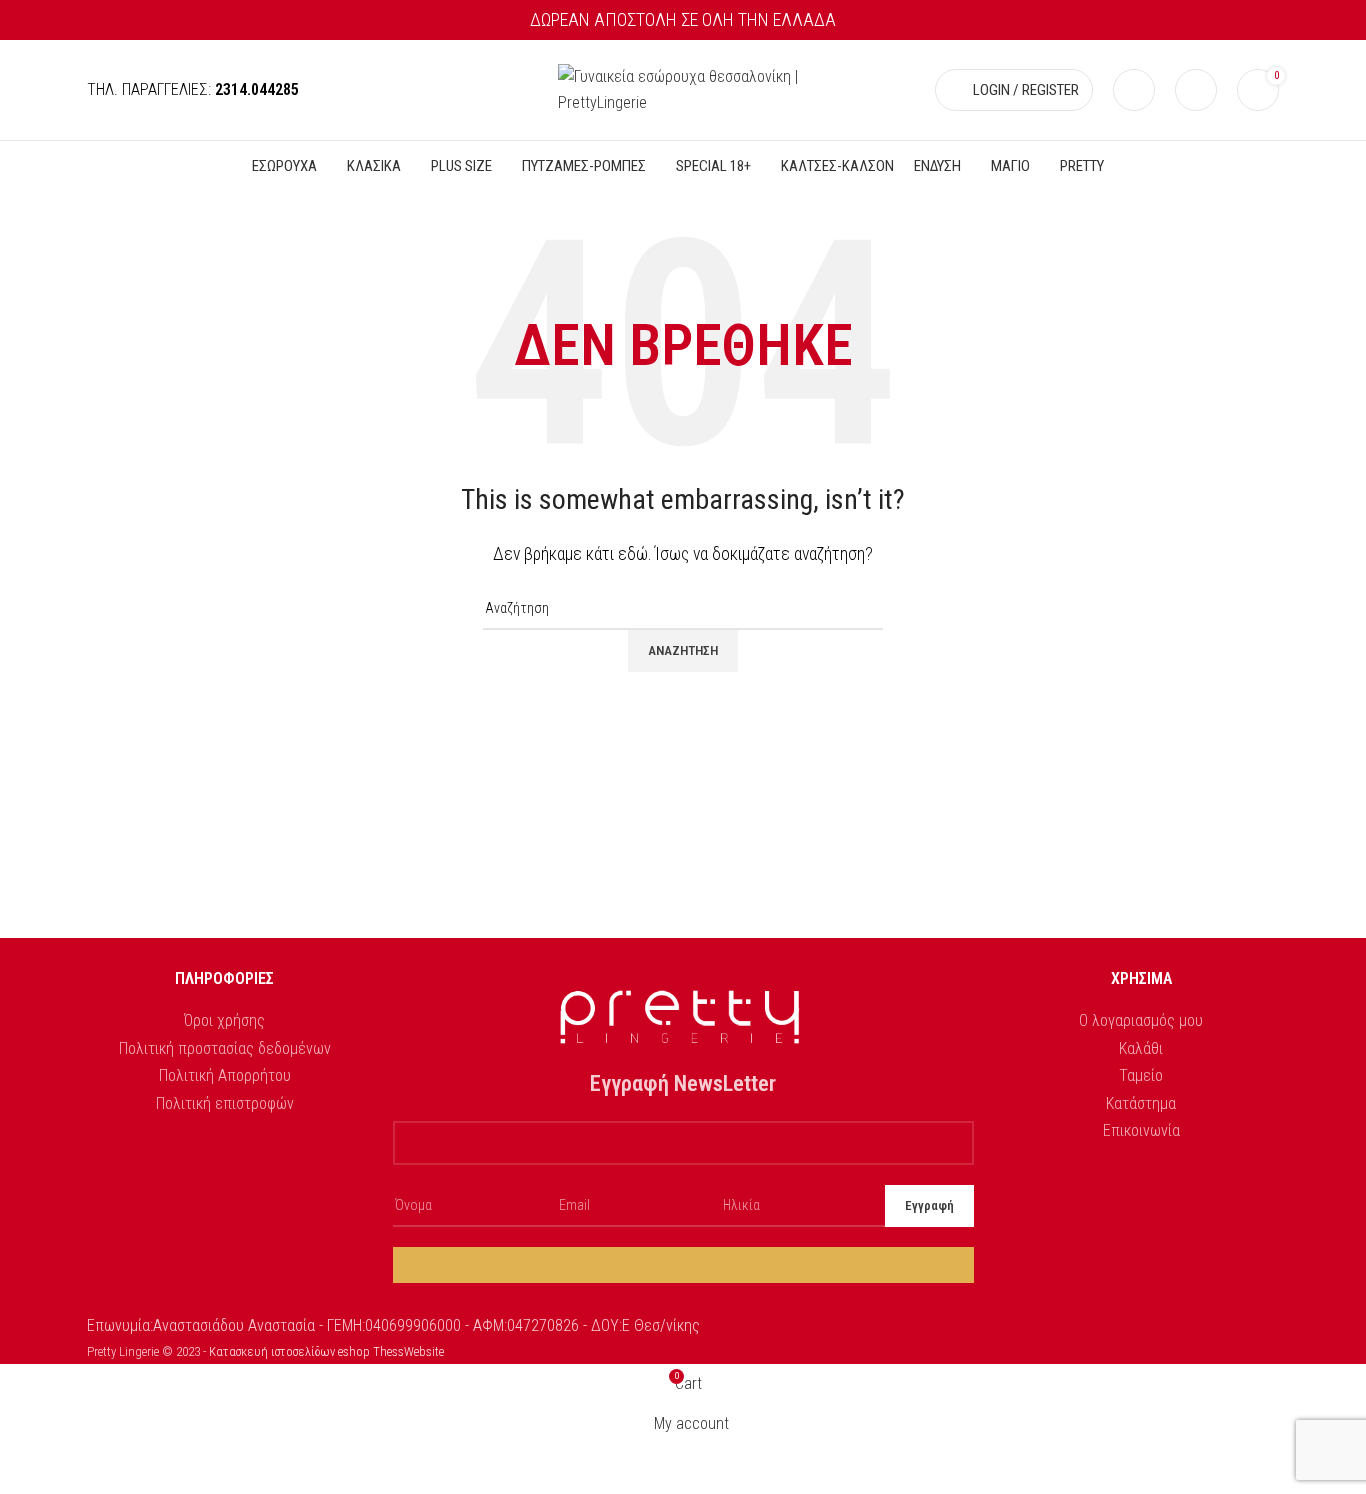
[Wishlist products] (1196, 90)
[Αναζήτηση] (1134, 90)
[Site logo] (683, 88)
